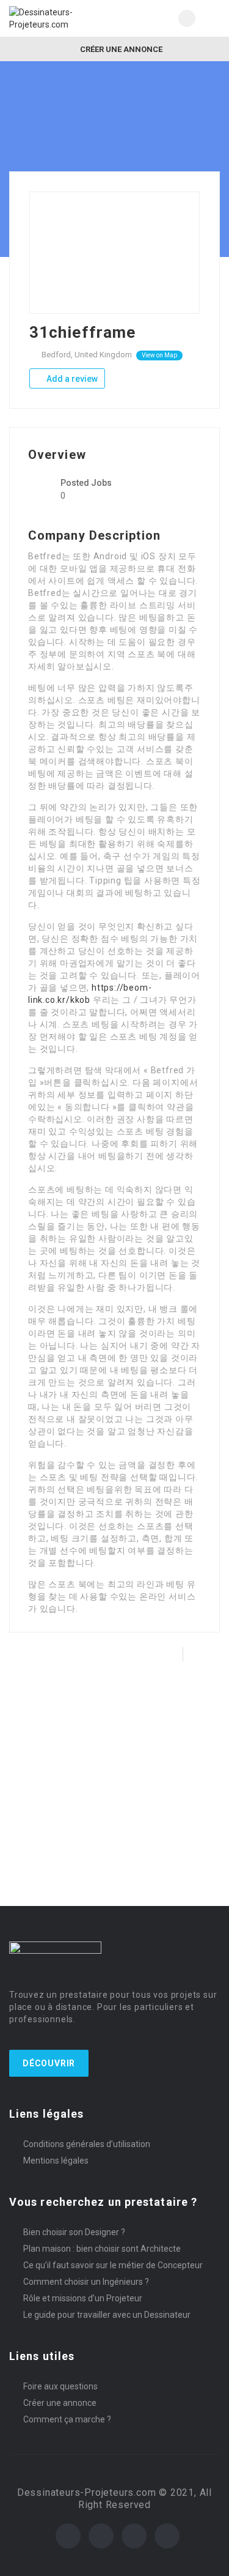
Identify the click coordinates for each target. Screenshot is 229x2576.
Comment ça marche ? (67, 2419)
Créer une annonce (120, 49)
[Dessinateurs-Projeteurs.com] (62, 18)
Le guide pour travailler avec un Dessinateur (107, 2315)
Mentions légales (56, 2161)
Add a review (71, 379)
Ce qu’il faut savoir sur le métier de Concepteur (113, 2265)
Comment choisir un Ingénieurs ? (86, 2282)
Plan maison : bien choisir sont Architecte (102, 2249)
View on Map (159, 355)
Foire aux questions (60, 2386)
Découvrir (49, 2063)
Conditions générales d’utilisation (87, 2144)
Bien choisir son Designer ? (74, 2232)
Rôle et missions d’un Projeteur (83, 2298)
